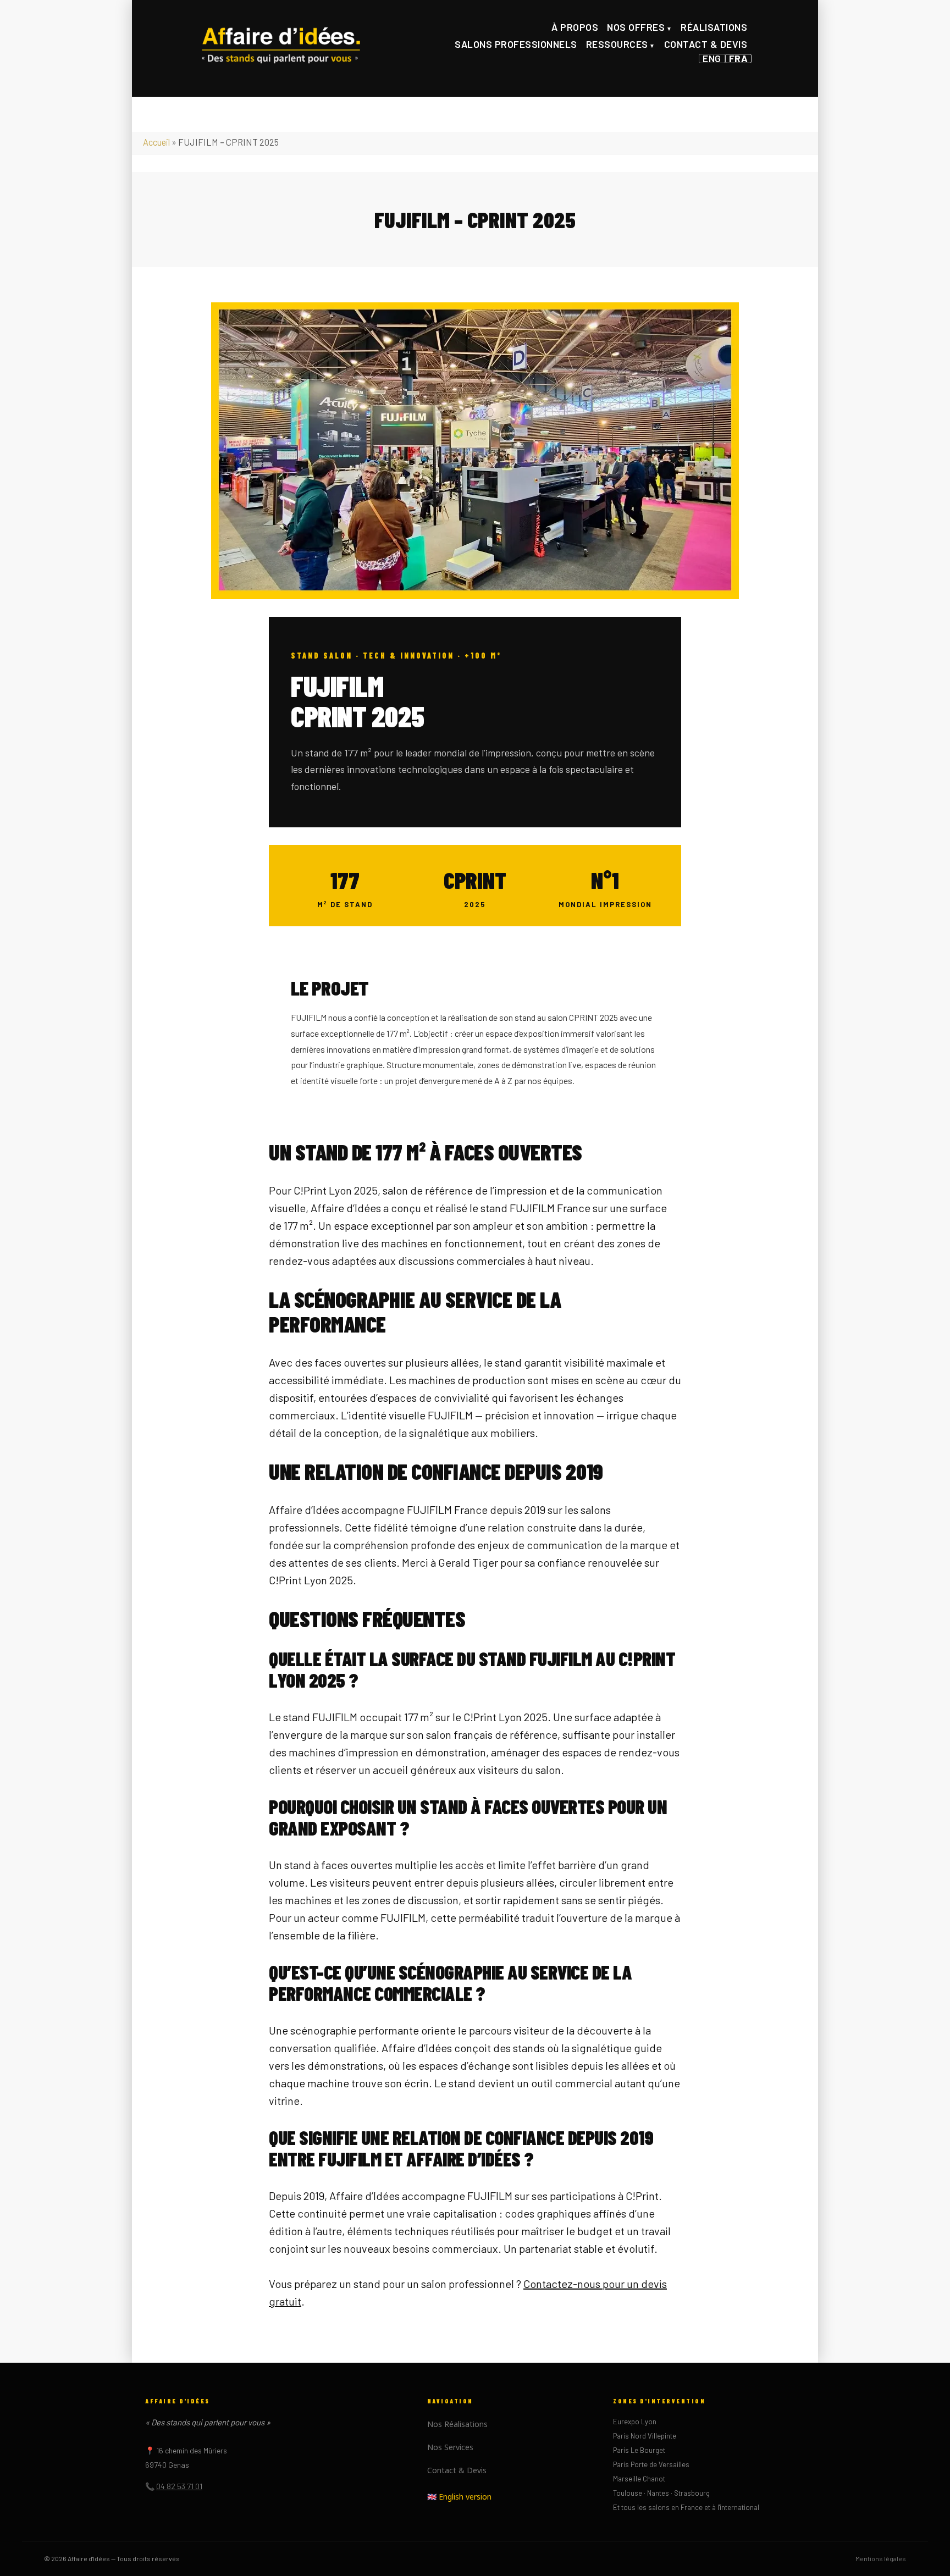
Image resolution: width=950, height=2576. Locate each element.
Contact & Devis (706, 44)
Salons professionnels (516, 44)
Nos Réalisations (457, 2424)
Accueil (156, 142)
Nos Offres (636, 27)
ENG (712, 59)
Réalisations (714, 27)
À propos (575, 27)
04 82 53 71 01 (179, 2486)
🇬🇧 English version (459, 2497)
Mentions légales (881, 2558)
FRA (739, 59)
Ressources (617, 44)
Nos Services (450, 2447)
